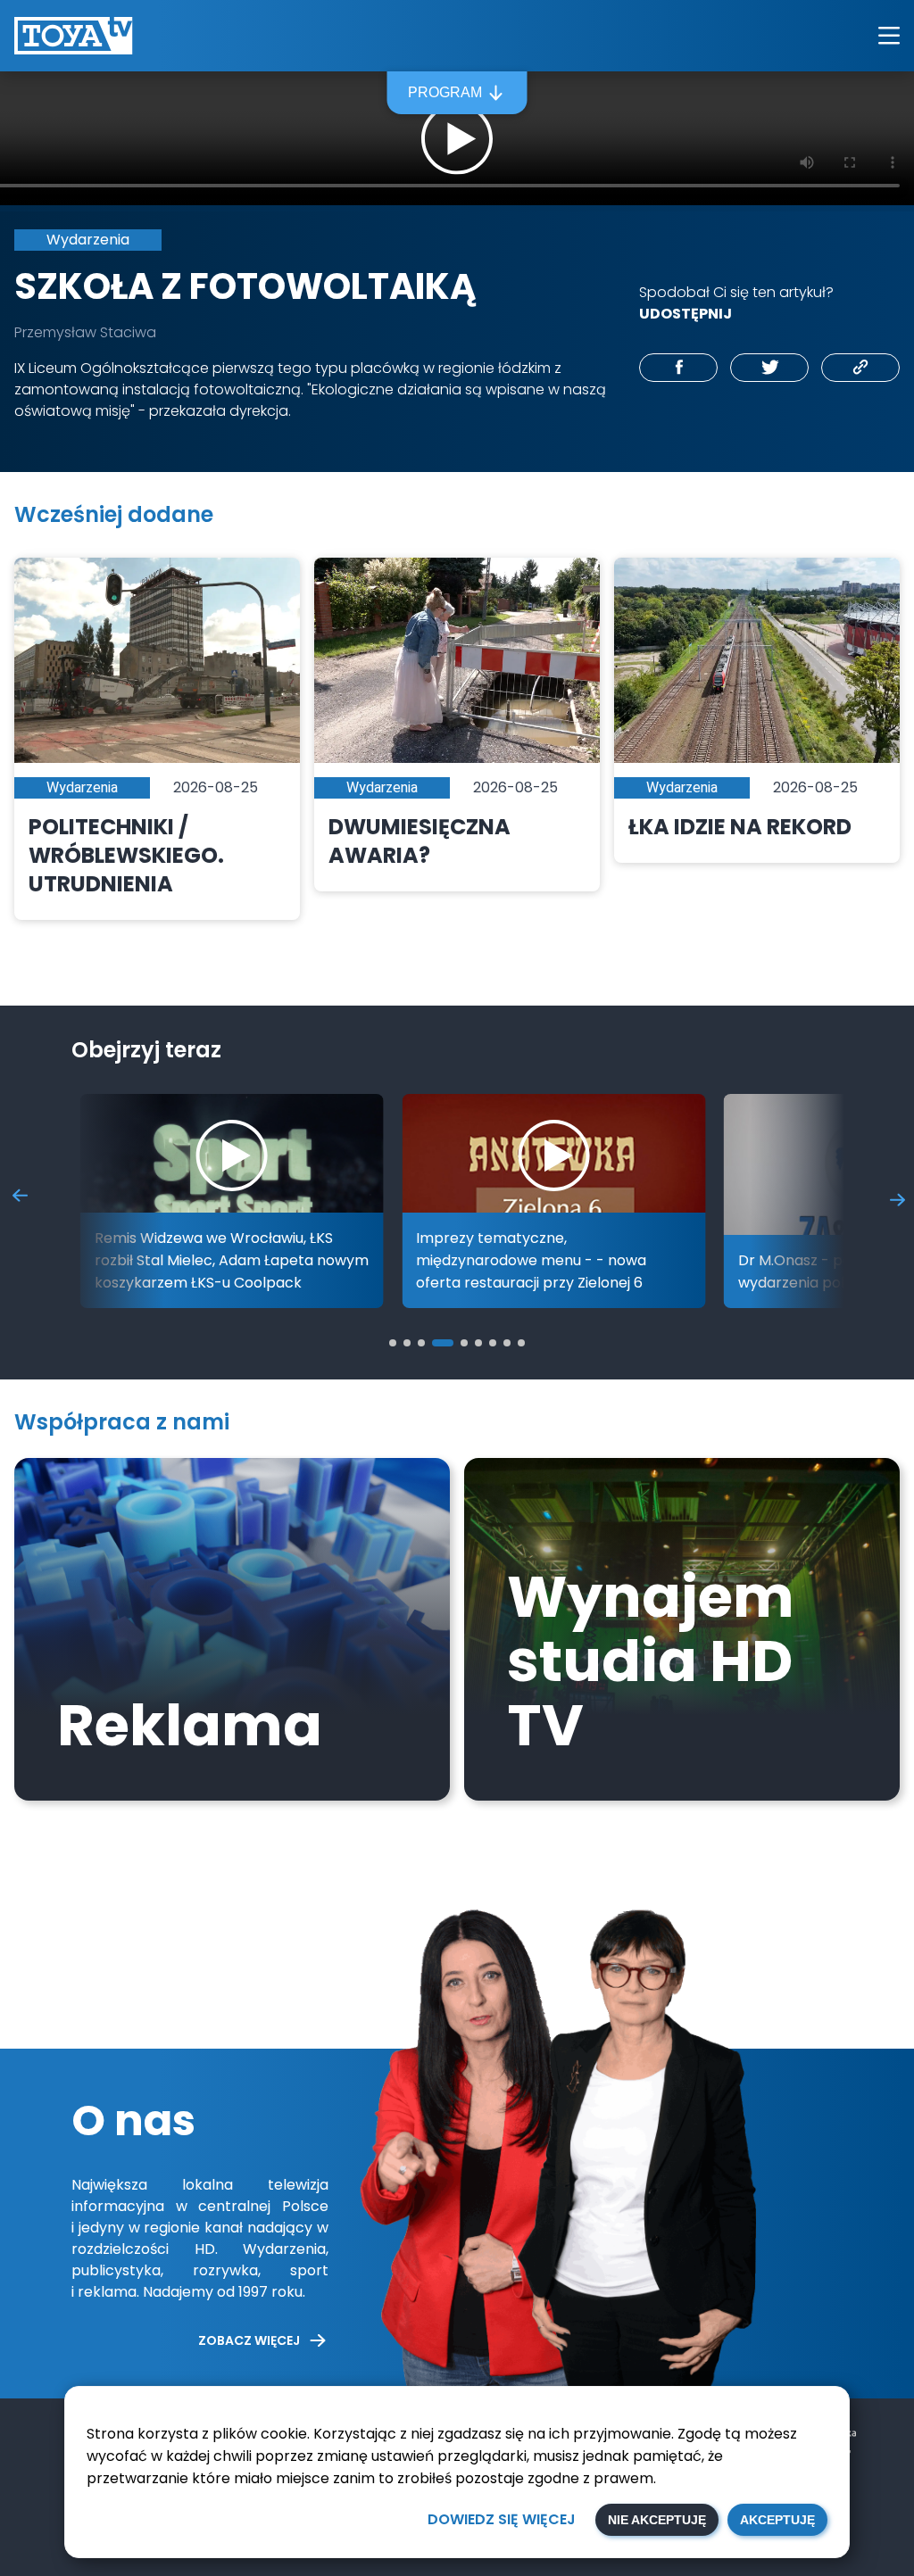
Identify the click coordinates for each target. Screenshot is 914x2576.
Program (445, 92)
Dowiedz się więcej (502, 2519)
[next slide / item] (897, 1199)
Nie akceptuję (657, 2520)
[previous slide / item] (20, 1199)
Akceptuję (777, 2520)
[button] (393, 1343)
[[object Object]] (678, 368)
